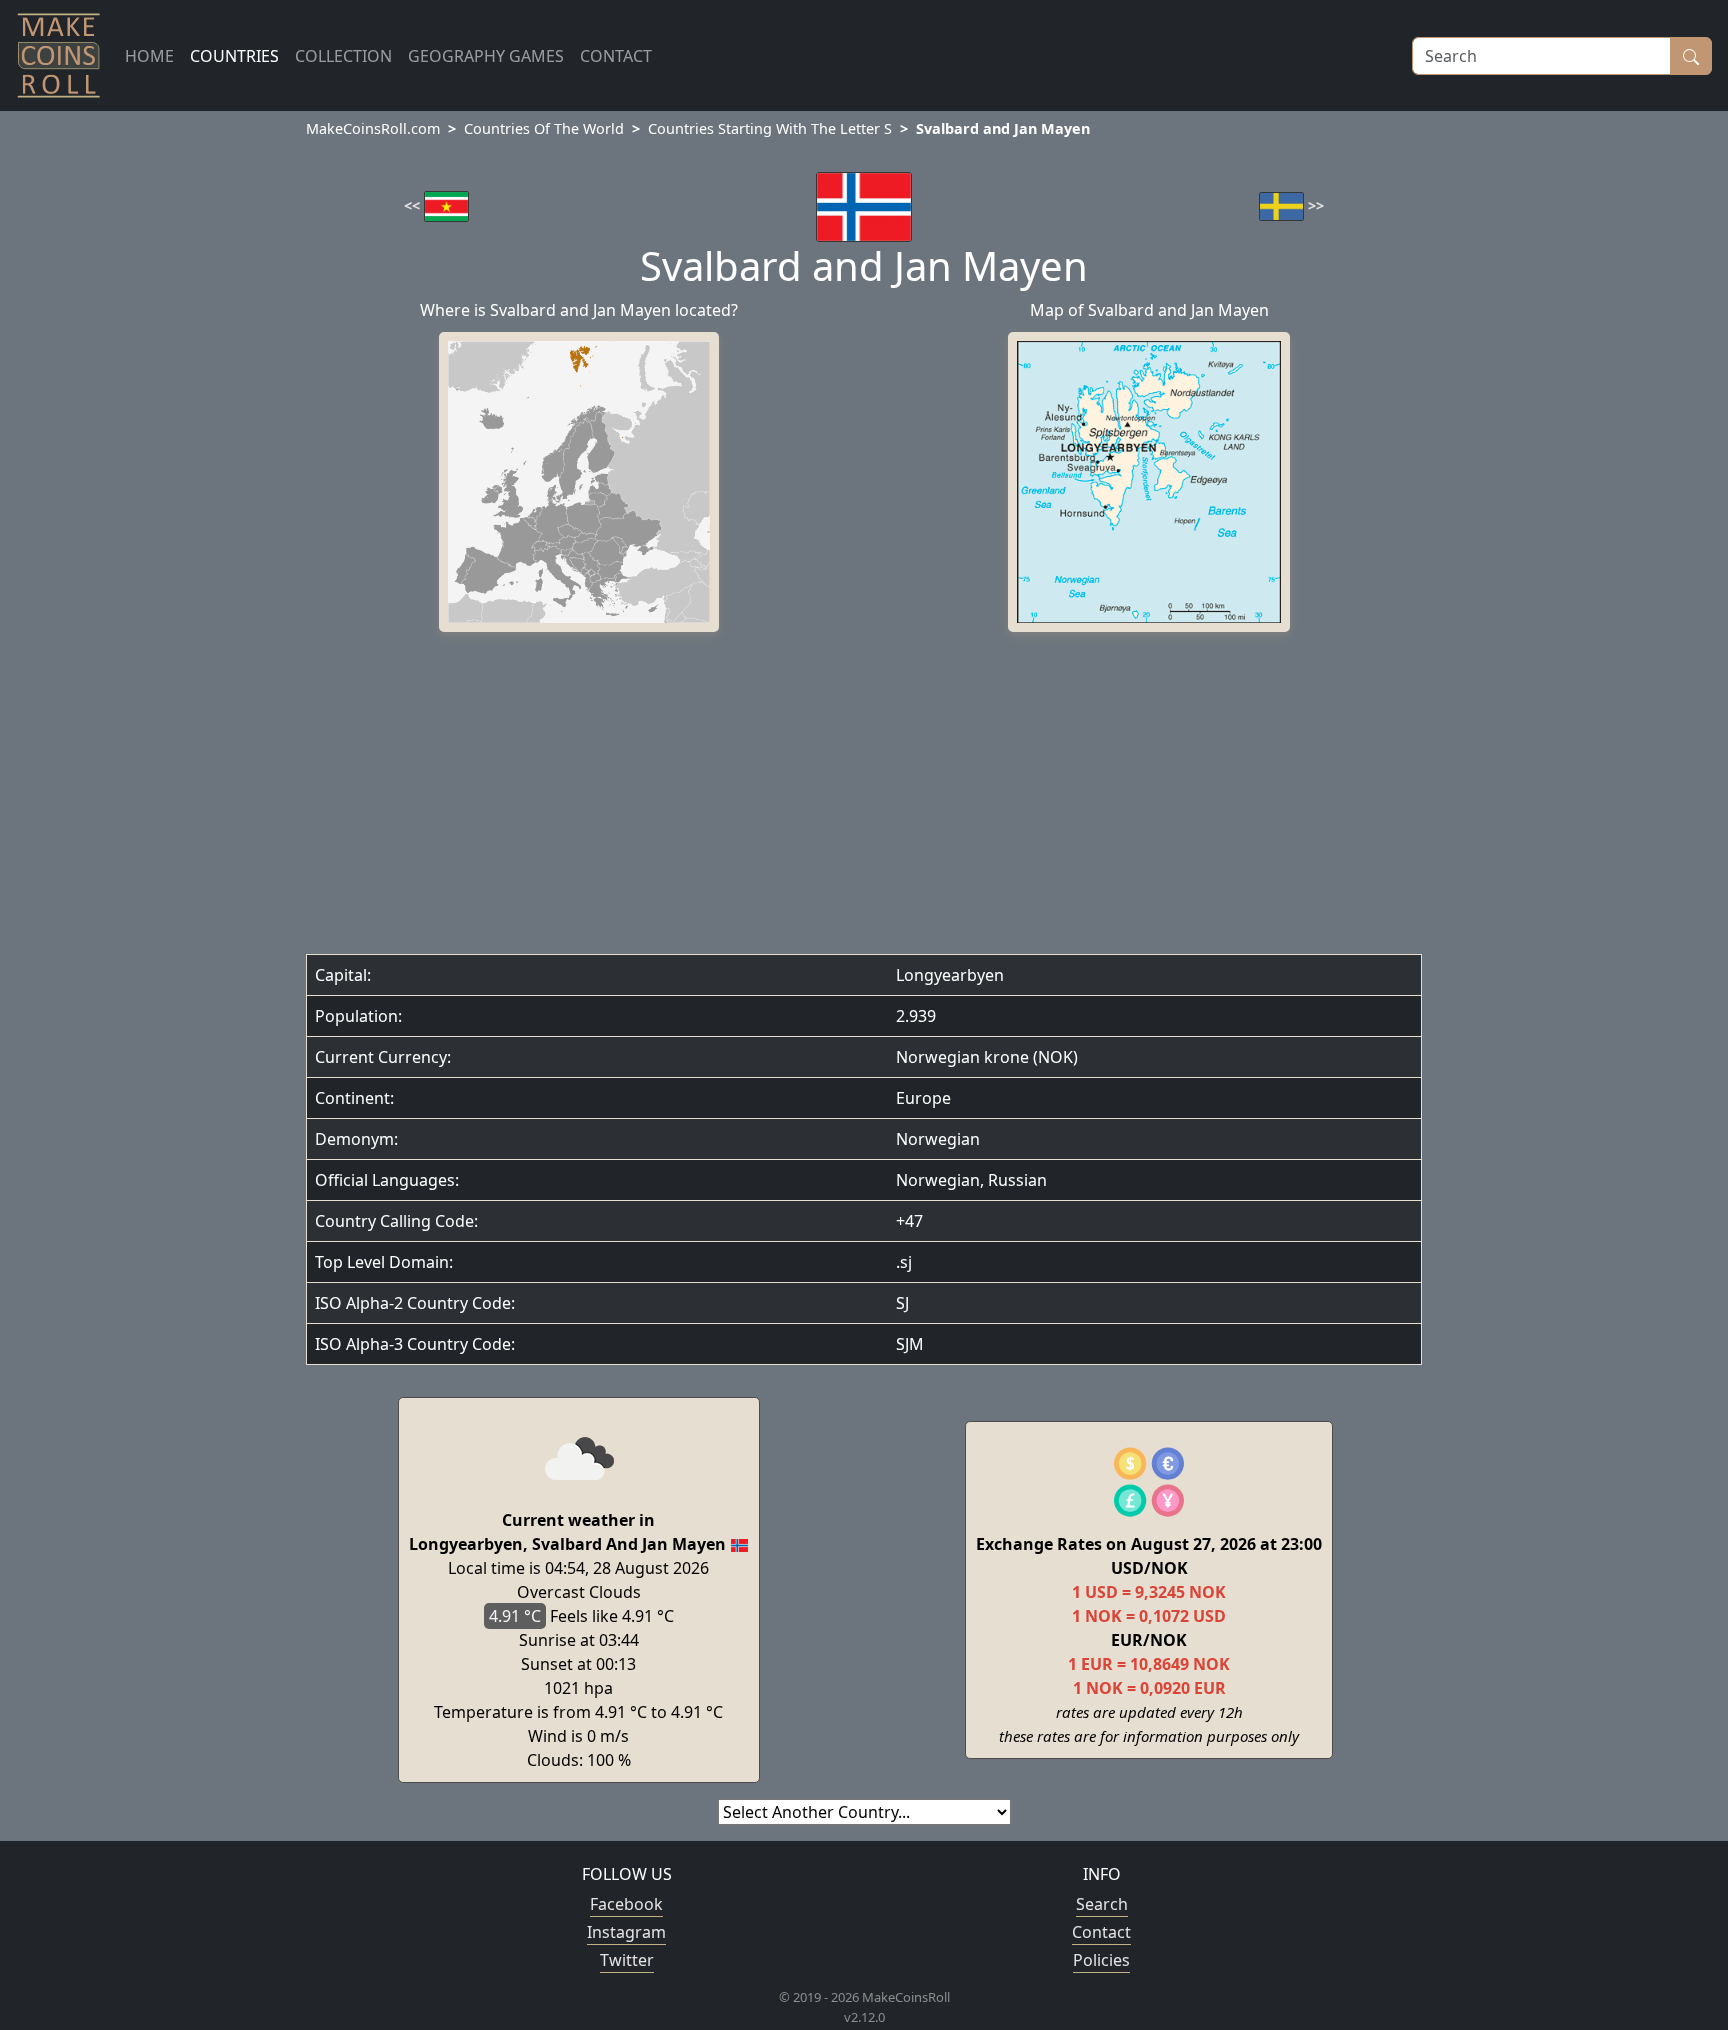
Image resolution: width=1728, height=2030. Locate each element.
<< (414, 205)
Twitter (627, 1960)
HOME (149, 56)
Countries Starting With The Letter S (770, 128)
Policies (1101, 1960)
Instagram (626, 1932)
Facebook (626, 1904)
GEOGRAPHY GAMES (486, 56)
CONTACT (616, 56)
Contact (1101, 1932)
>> (1314, 205)
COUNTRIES (234, 56)
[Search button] (1691, 56)
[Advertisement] (864, 798)
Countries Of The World (544, 128)
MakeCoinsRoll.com (373, 128)
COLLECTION (343, 56)
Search (1102, 1904)
